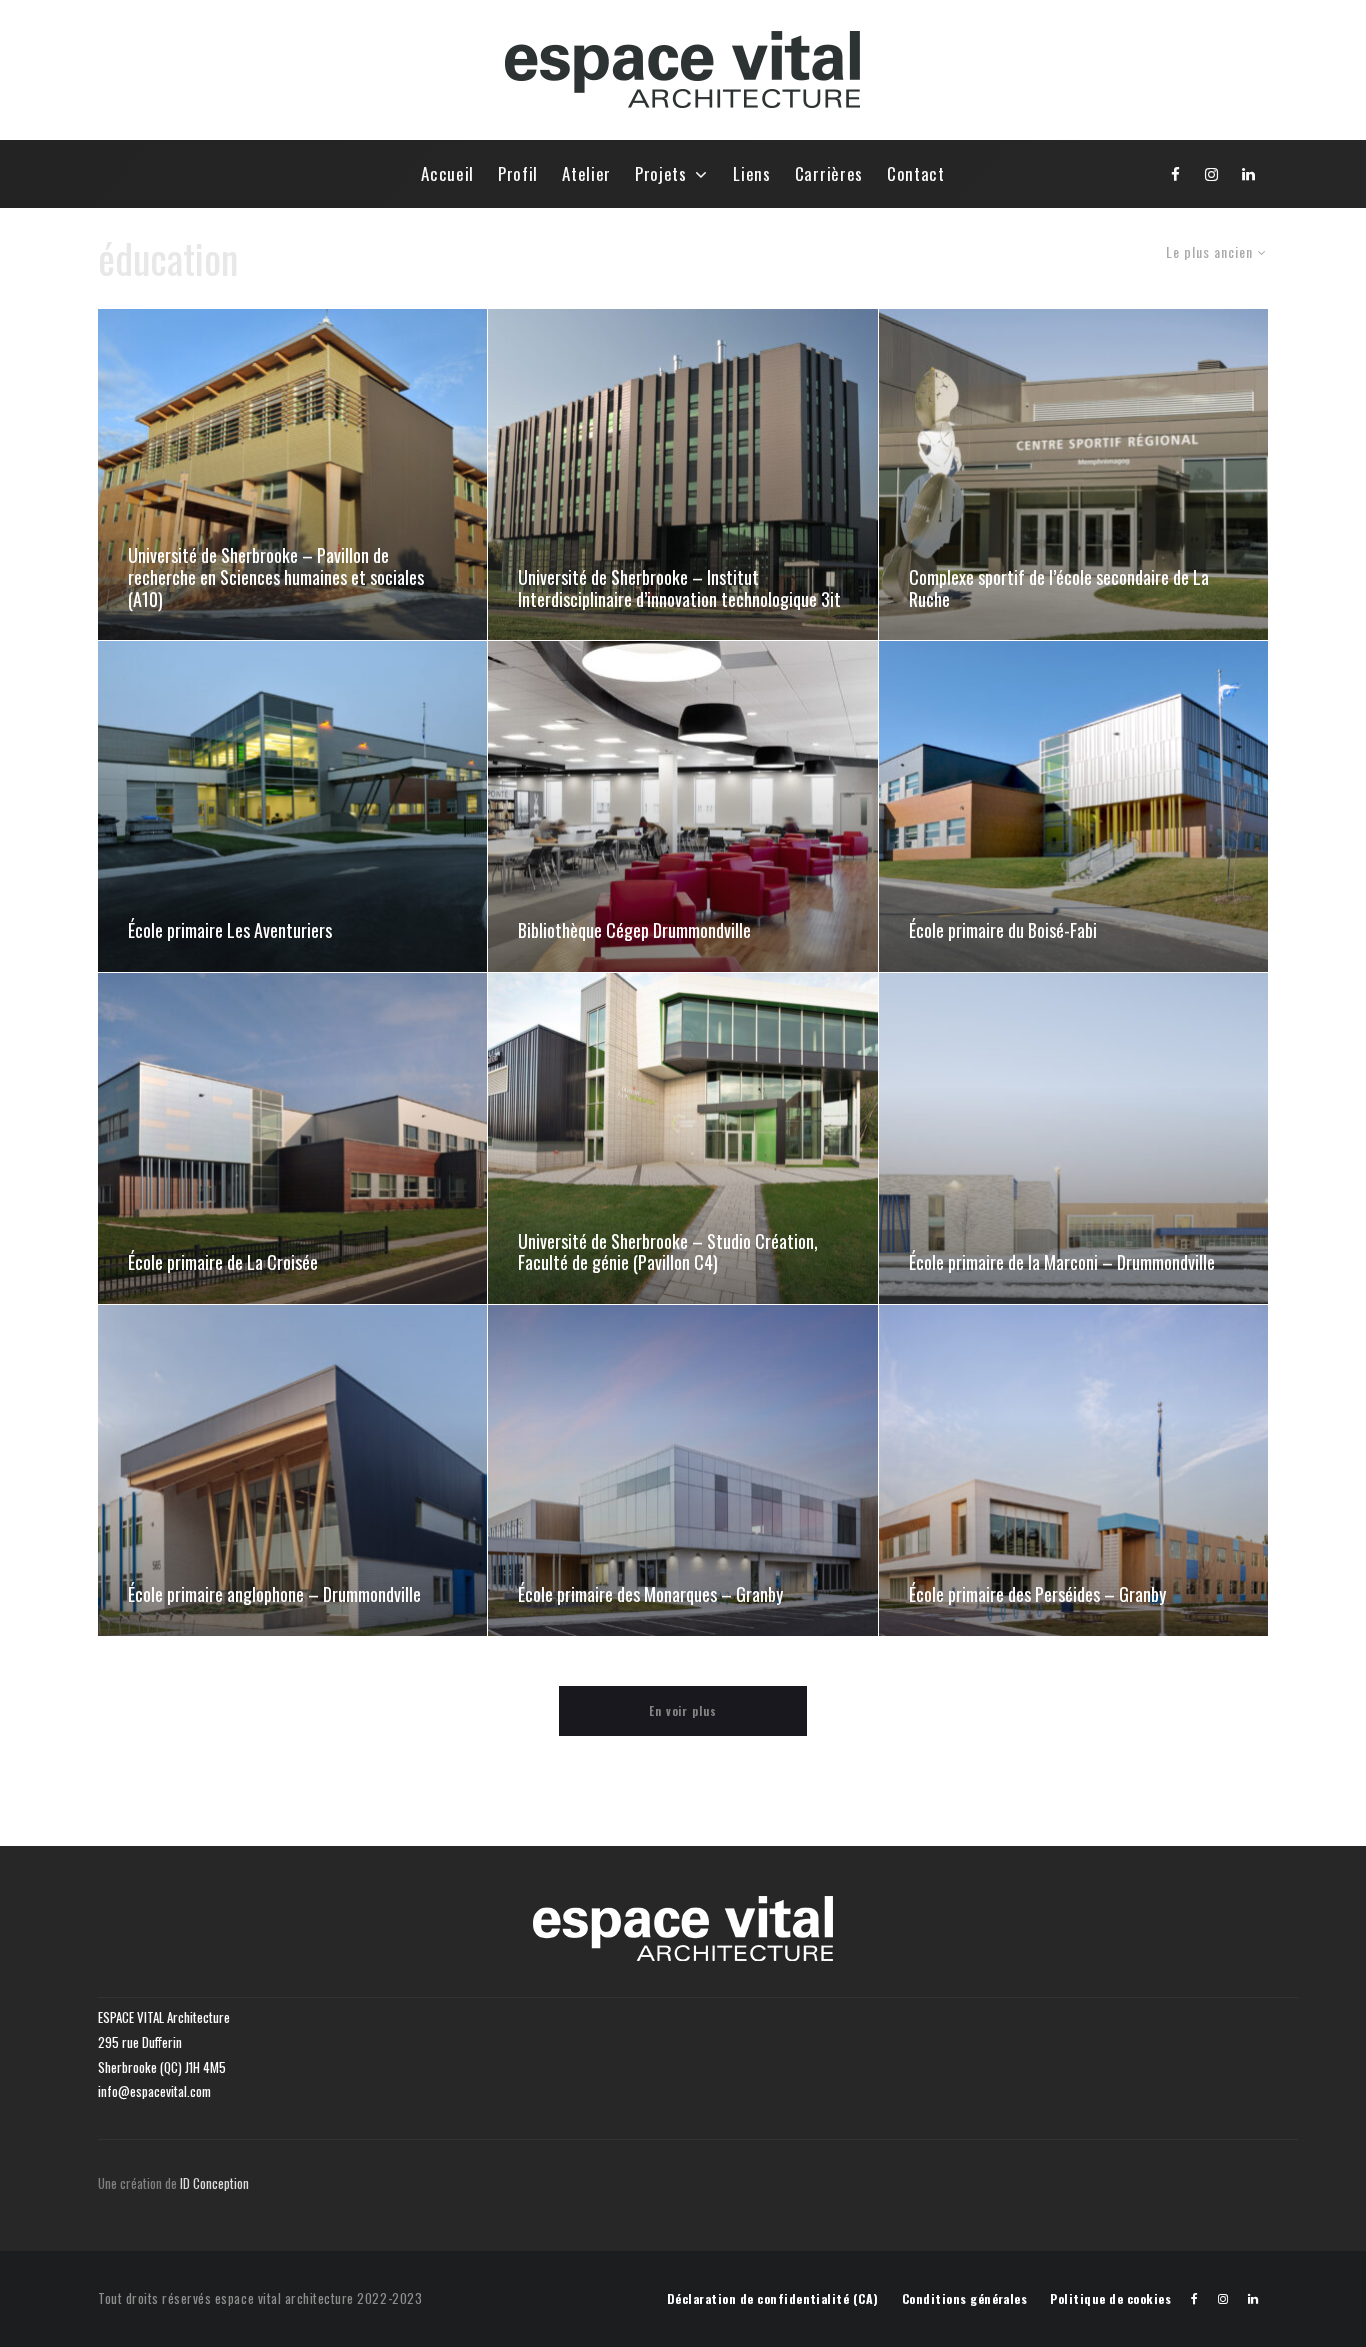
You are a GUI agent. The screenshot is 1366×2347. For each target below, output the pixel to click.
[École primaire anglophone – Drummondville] (292, 1470)
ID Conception (216, 2183)
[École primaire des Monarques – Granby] (682, 1470)
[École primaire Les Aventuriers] (292, 806)
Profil (518, 173)
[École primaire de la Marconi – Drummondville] (1073, 1138)
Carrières (829, 173)
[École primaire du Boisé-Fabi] (1073, 806)
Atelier (586, 173)
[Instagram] (1212, 174)
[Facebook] (1176, 174)
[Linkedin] (1249, 174)
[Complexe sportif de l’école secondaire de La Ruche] (1073, 474)
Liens (751, 173)
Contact (916, 173)
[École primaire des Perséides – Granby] (1073, 1470)
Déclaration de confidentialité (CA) (773, 2298)
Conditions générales (965, 2298)
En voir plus (683, 1711)
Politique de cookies (1110, 2298)
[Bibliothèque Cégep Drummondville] (682, 806)
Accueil (447, 173)
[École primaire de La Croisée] (292, 1138)
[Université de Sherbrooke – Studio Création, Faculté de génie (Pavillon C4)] (682, 1138)
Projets (661, 173)
